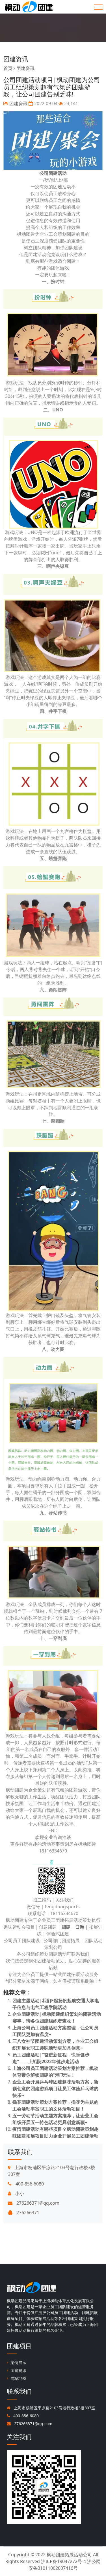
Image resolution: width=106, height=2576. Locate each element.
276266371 (27, 2213)
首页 (8, 68)
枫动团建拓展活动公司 (69, 2555)
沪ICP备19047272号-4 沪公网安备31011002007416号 (65, 2565)
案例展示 (18, 2362)
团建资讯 (16, 59)
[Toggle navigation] (98, 7)
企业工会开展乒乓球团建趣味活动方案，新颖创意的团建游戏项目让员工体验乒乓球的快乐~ (55, 2088)
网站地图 (18, 2378)
